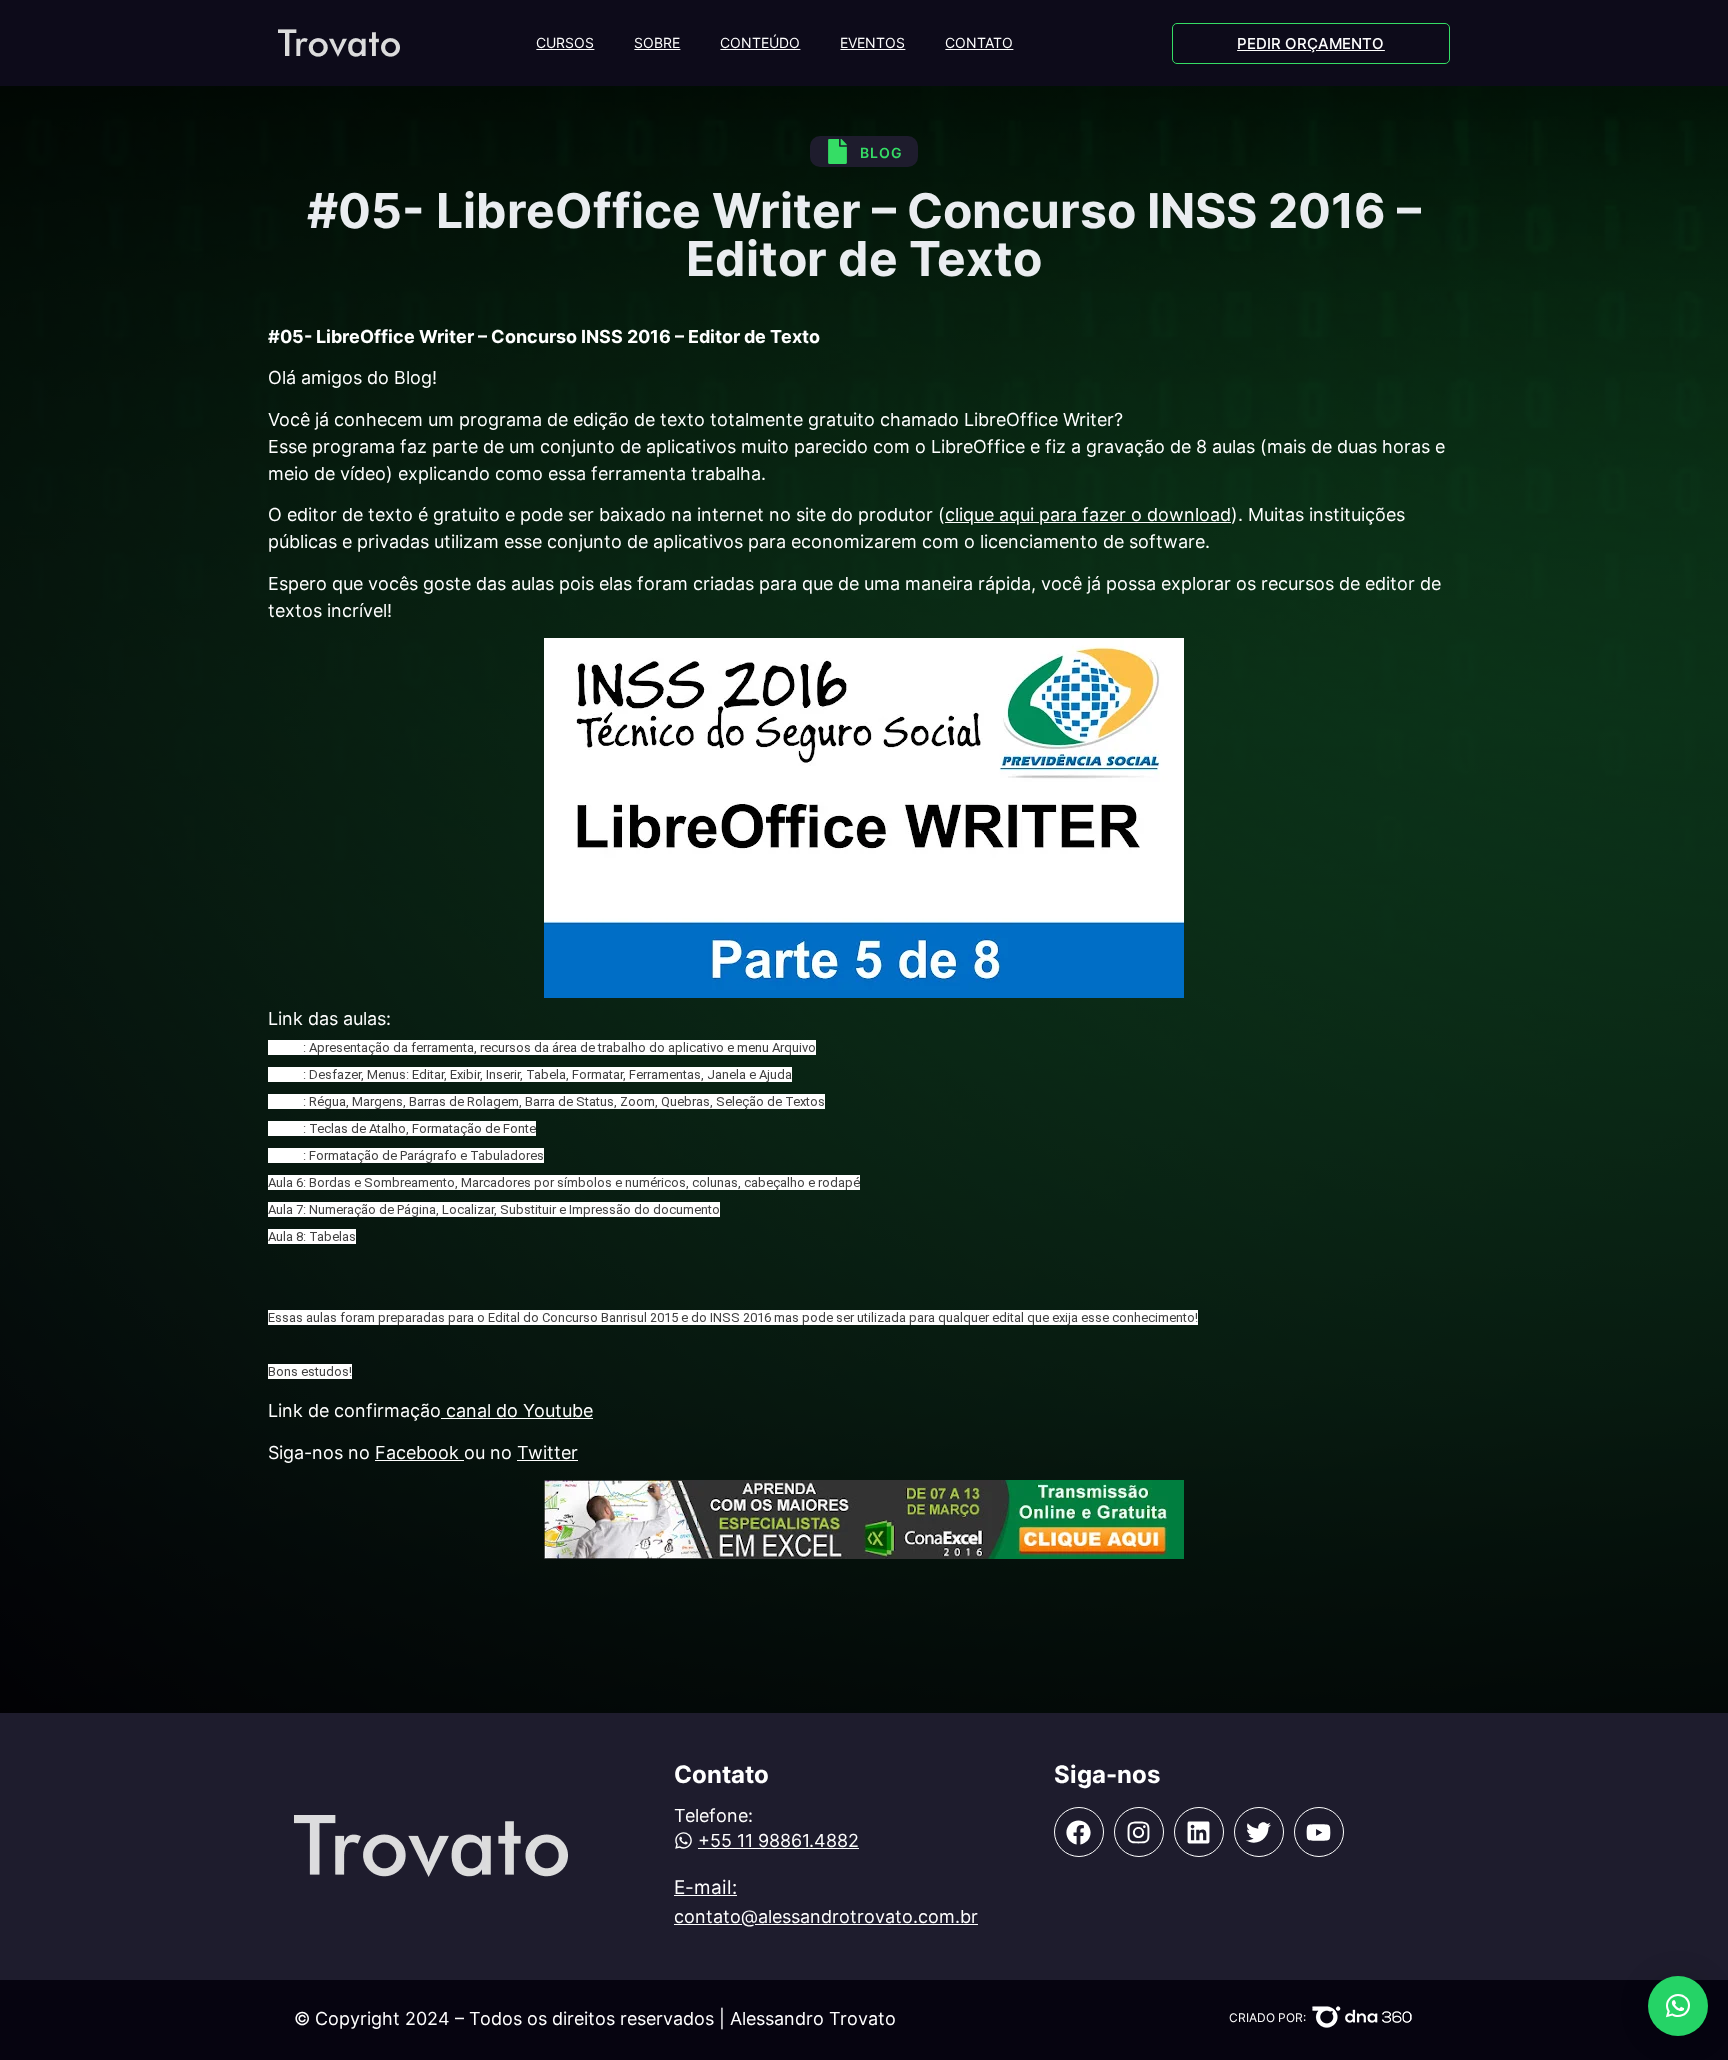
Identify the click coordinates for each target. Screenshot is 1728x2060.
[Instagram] (1139, 1832)
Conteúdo (760, 42)
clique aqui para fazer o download (1088, 514)
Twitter (547, 1452)
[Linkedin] (1199, 1832)
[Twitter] (1259, 1832)
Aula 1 (285, 1047)
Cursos (565, 42)
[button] (1678, 2006)
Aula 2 (285, 1074)
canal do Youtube (517, 1410)
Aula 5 (285, 1155)
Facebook (419, 1452)
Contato (979, 42)
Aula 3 (285, 1101)
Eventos (872, 42)
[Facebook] (1079, 1832)
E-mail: (705, 1887)
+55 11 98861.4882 (778, 1840)
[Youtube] (1319, 1832)
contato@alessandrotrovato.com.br (826, 1916)
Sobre (657, 42)
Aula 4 (285, 1128)
